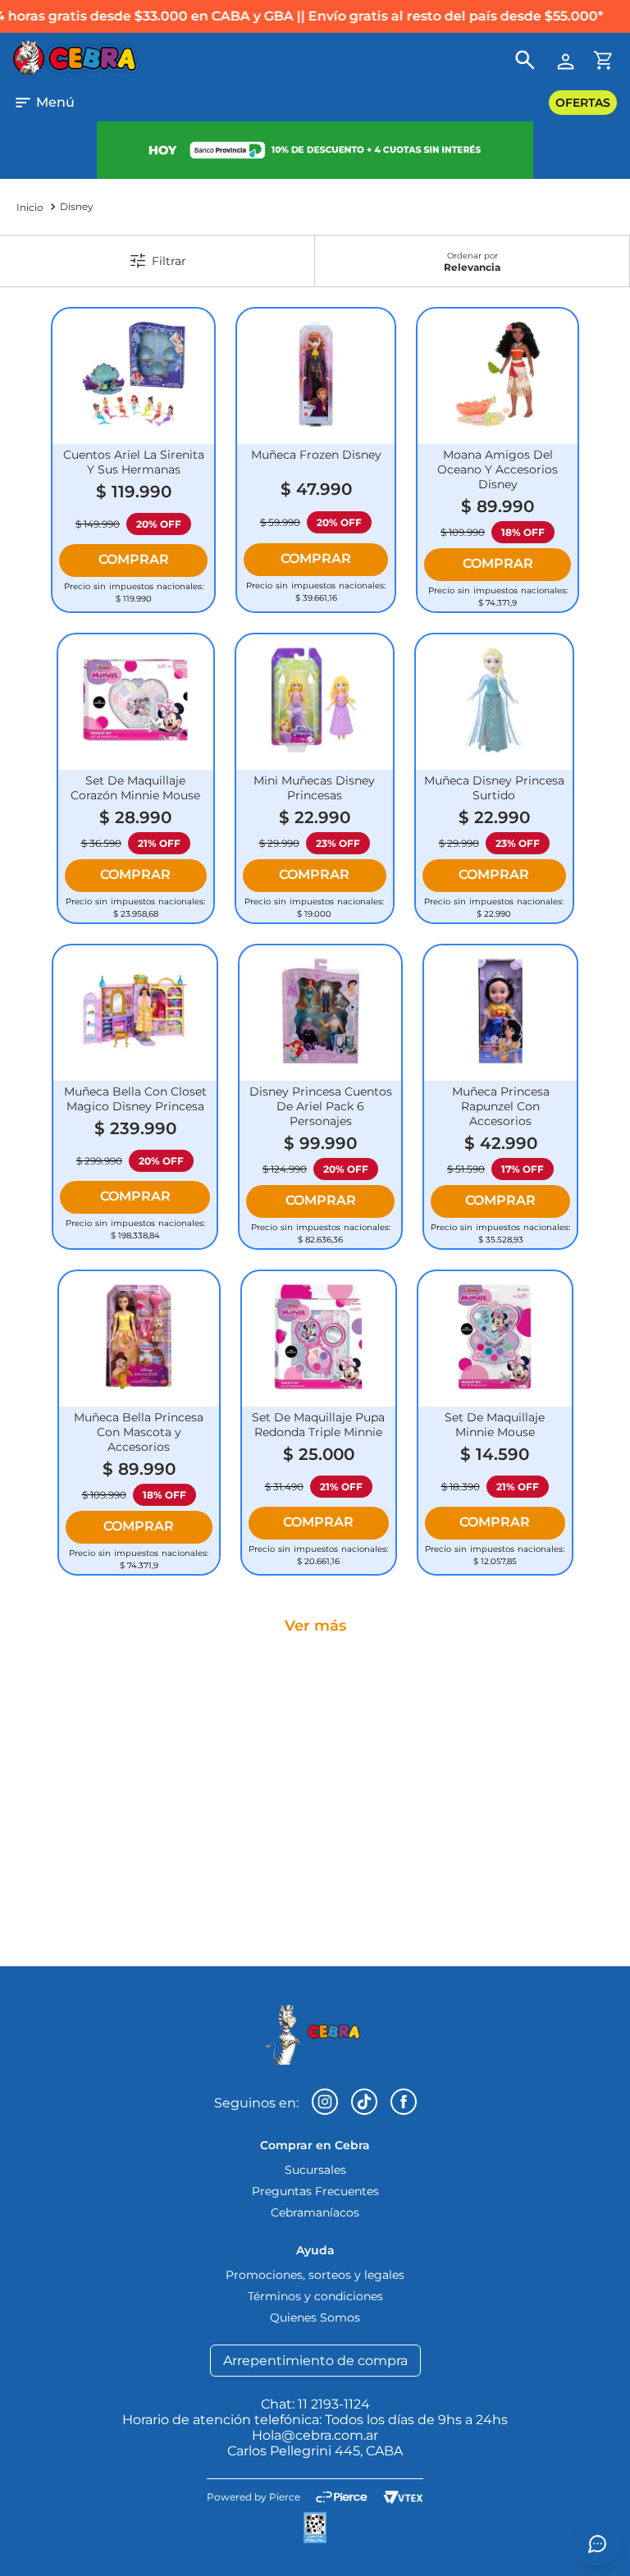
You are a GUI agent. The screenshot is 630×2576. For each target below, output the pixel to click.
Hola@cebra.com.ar (315, 2435)
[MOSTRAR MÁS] (315, 1626)
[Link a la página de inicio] (30, 207)
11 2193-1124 (334, 2404)
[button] (44, 103)
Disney (77, 206)
